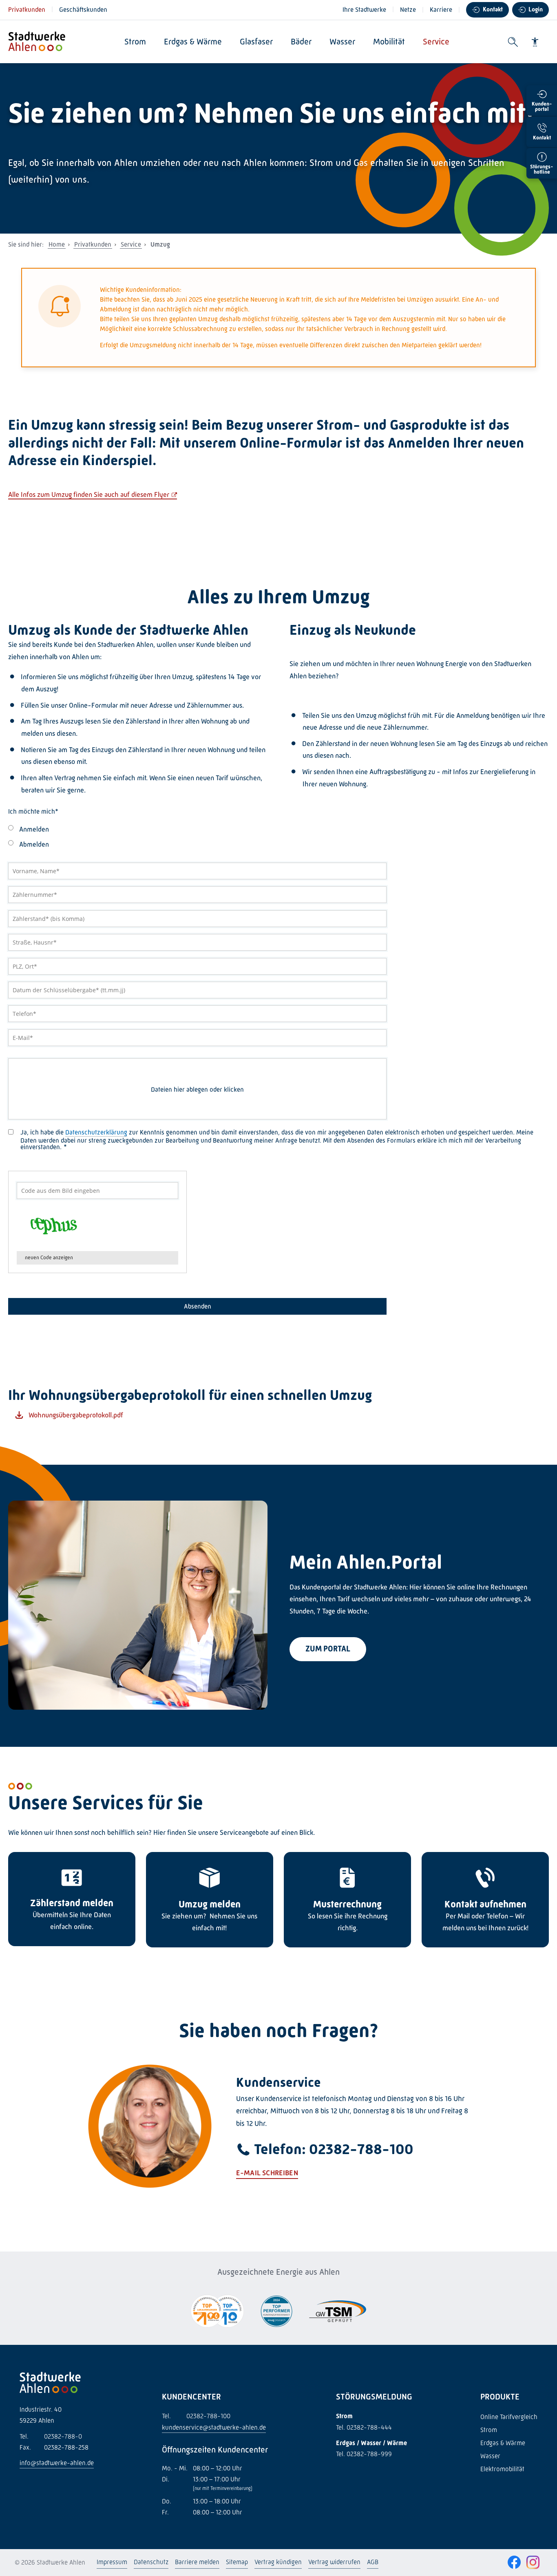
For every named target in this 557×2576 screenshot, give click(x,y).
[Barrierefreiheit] (535, 42)
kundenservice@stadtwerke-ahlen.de (214, 2427)
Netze (408, 10)
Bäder (301, 42)
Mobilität (389, 42)
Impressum (112, 2562)
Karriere (441, 10)
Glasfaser (256, 42)
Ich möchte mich (33, 812)
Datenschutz (151, 2562)
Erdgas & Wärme (193, 42)
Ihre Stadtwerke (364, 10)
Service (436, 42)
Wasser (342, 42)
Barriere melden (197, 2562)
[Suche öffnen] (513, 42)
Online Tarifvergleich (509, 2417)
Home (57, 244)
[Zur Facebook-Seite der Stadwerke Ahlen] (514, 2563)
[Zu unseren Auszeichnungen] (217, 2312)
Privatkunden (27, 10)
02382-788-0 (51, 2436)
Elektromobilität (502, 2469)
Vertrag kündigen (278, 2562)
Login (536, 9)
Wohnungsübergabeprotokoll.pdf (76, 1415)
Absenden (198, 1306)
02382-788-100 (196, 2416)
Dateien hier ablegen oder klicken (197, 1090)
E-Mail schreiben (267, 2173)
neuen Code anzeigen (49, 1257)
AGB (373, 2562)
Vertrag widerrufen (334, 2562)
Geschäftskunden (83, 10)
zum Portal (328, 1649)
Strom (135, 42)
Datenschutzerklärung (96, 1132)
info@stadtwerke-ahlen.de (57, 2463)
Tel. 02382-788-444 (364, 2427)
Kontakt (493, 9)
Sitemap (237, 2562)
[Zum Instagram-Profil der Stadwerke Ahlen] (533, 2563)
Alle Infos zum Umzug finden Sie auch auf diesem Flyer (89, 494)
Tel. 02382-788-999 (364, 2454)
